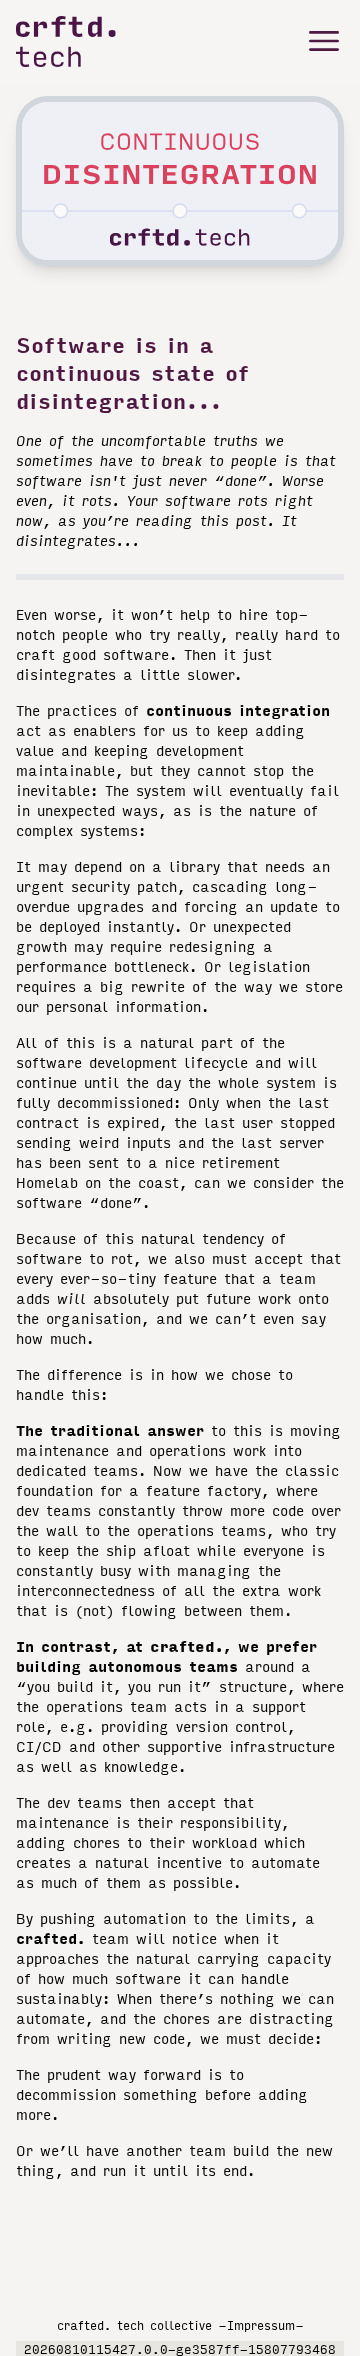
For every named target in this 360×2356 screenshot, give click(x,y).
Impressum (261, 2324)
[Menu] (324, 41)
